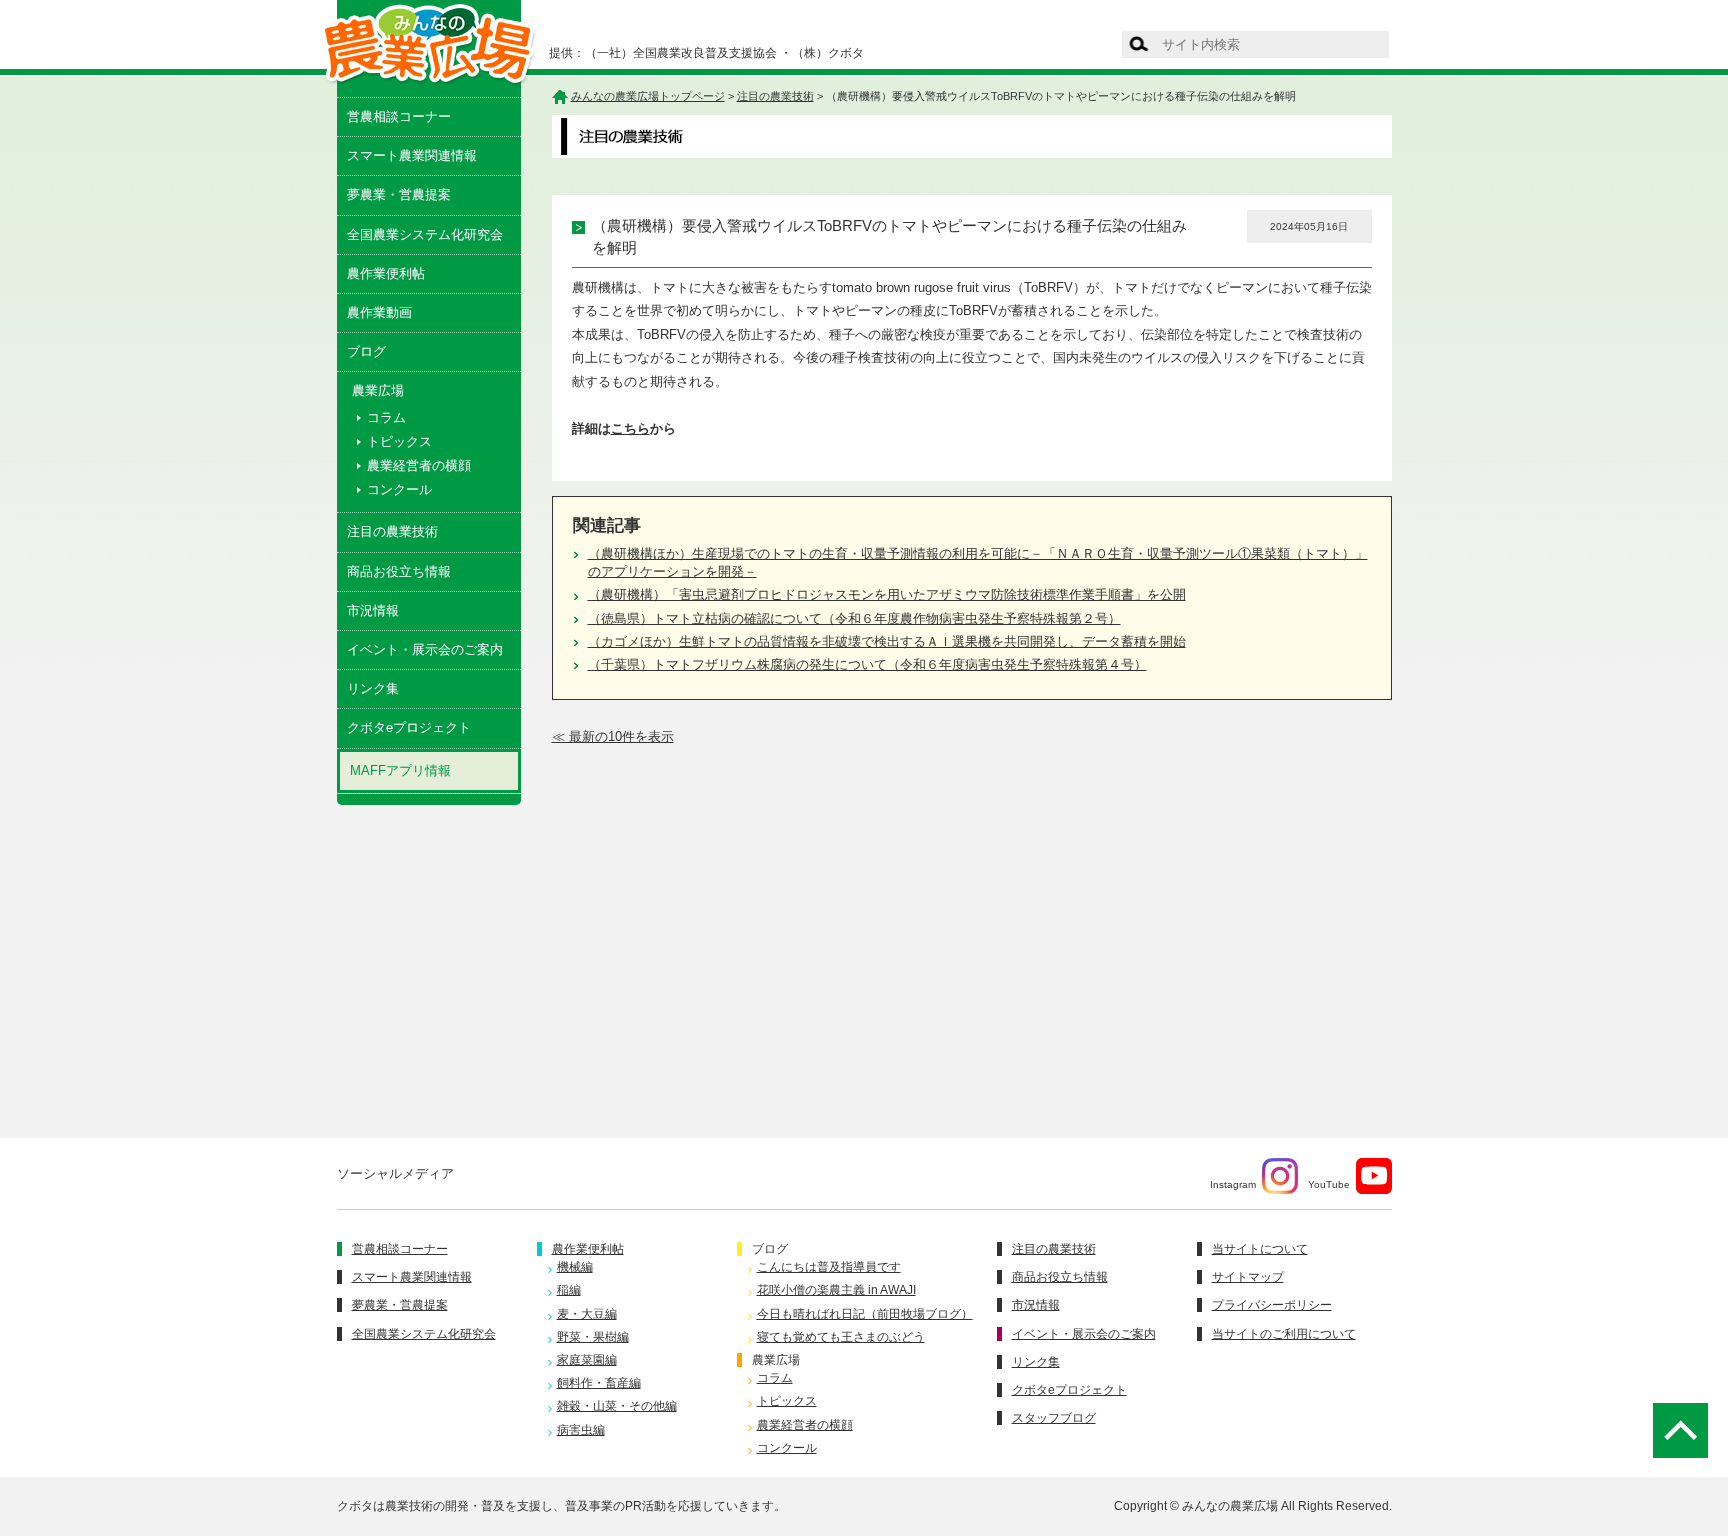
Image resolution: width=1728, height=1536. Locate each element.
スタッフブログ (1054, 1418)
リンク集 (373, 688)
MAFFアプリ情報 (400, 770)
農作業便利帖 (386, 273)
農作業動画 (379, 312)
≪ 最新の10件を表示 (613, 736)
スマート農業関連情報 (412, 155)
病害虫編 (581, 1430)
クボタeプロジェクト (409, 727)
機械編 (575, 1267)
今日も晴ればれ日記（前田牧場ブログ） (865, 1314)
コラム (386, 417)
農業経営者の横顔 (419, 465)
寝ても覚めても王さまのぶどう (841, 1337)
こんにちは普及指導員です (829, 1267)
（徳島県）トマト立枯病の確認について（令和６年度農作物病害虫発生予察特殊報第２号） (854, 618)
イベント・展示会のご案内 (425, 649)
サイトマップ (1248, 1277)
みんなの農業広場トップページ (648, 96)
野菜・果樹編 (593, 1337)
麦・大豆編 (587, 1314)
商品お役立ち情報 (399, 571)
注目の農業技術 (392, 531)
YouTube (1329, 1184)
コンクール (399, 489)
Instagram (1233, 1184)
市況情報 (373, 610)
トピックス (399, 441)
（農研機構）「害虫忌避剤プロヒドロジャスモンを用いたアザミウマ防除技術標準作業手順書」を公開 (887, 594)
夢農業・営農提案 (399, 194)
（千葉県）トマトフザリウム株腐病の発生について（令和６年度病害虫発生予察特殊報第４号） (867, 664)
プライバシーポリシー (1272, 1305)
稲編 (569, 1290)
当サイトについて (1260, 1249)
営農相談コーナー (399, 116)
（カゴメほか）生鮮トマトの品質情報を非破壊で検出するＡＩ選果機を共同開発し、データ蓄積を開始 (887, 641)
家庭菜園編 (587, 1360)
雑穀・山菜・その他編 (617, 1406)
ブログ (366, 351)
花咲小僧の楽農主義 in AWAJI (836, 1290)
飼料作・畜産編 (599, 1383)
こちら (630, 428)
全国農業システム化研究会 (425, 234)
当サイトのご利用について (1284, 1334)
